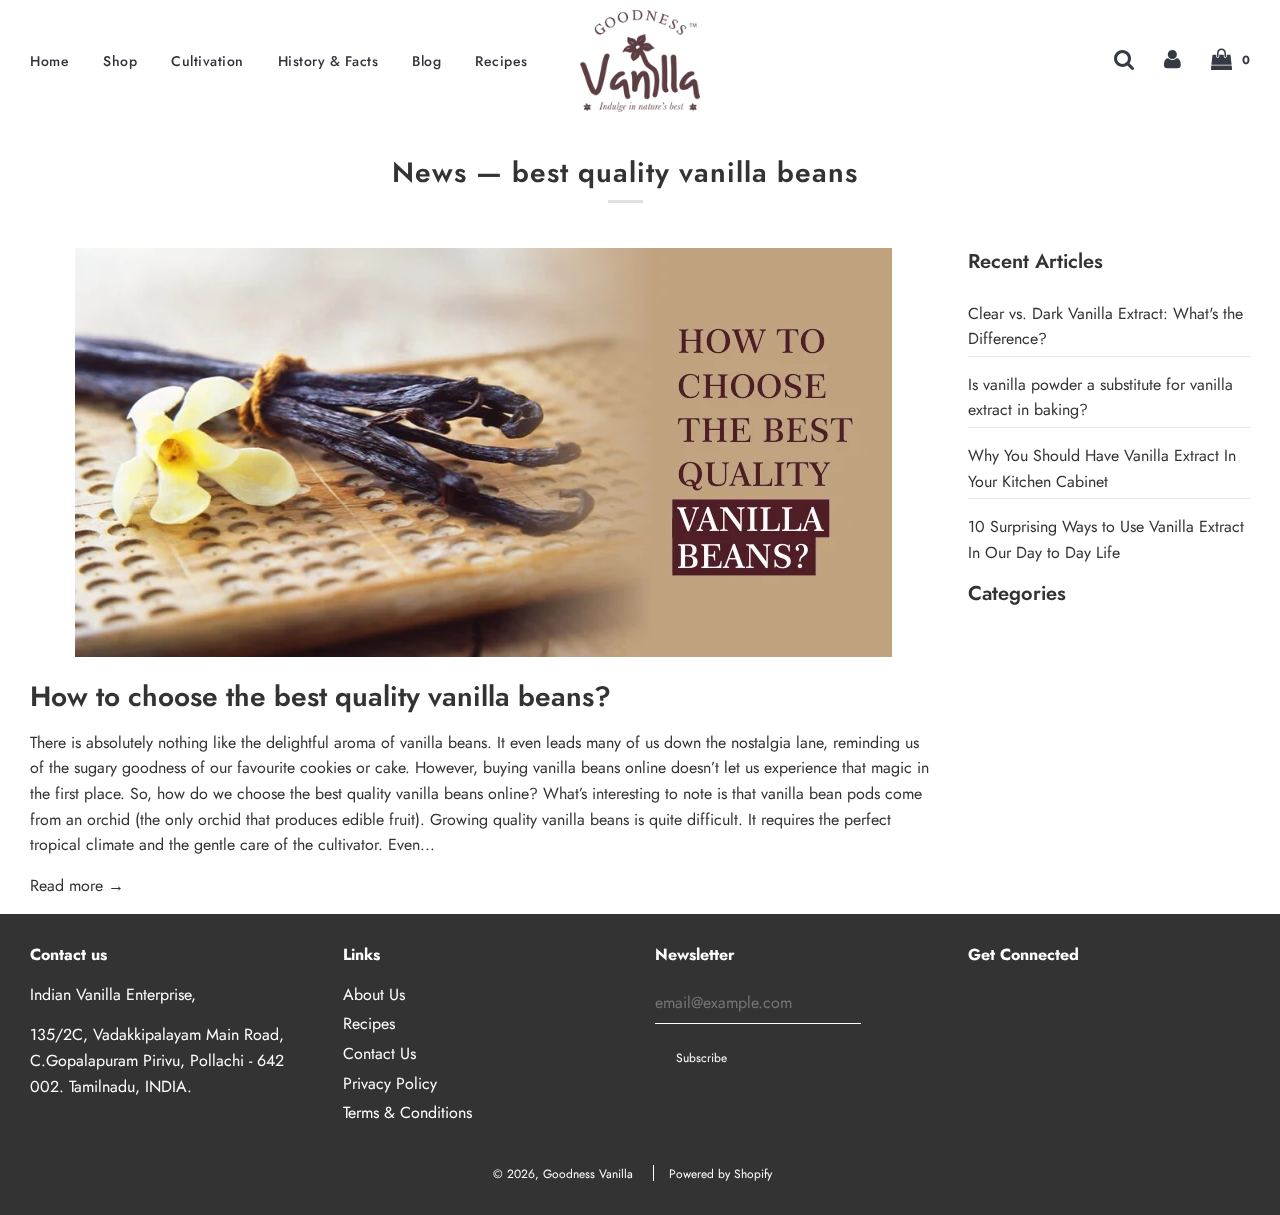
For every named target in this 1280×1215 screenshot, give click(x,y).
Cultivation (207, 61)
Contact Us (379, 1053)
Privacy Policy (390, 1083)
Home (49, 61)
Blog (426, 61)
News (429, 172)
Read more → (77, 885)
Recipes (501, 61)
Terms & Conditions (407, 1112)
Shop (120, 61)
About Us (374, 994)
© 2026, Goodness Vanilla (563, 1174)
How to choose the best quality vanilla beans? (320, 696)
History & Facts (328, 61)
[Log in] (1172, 58)
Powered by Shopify (720, 1174)
